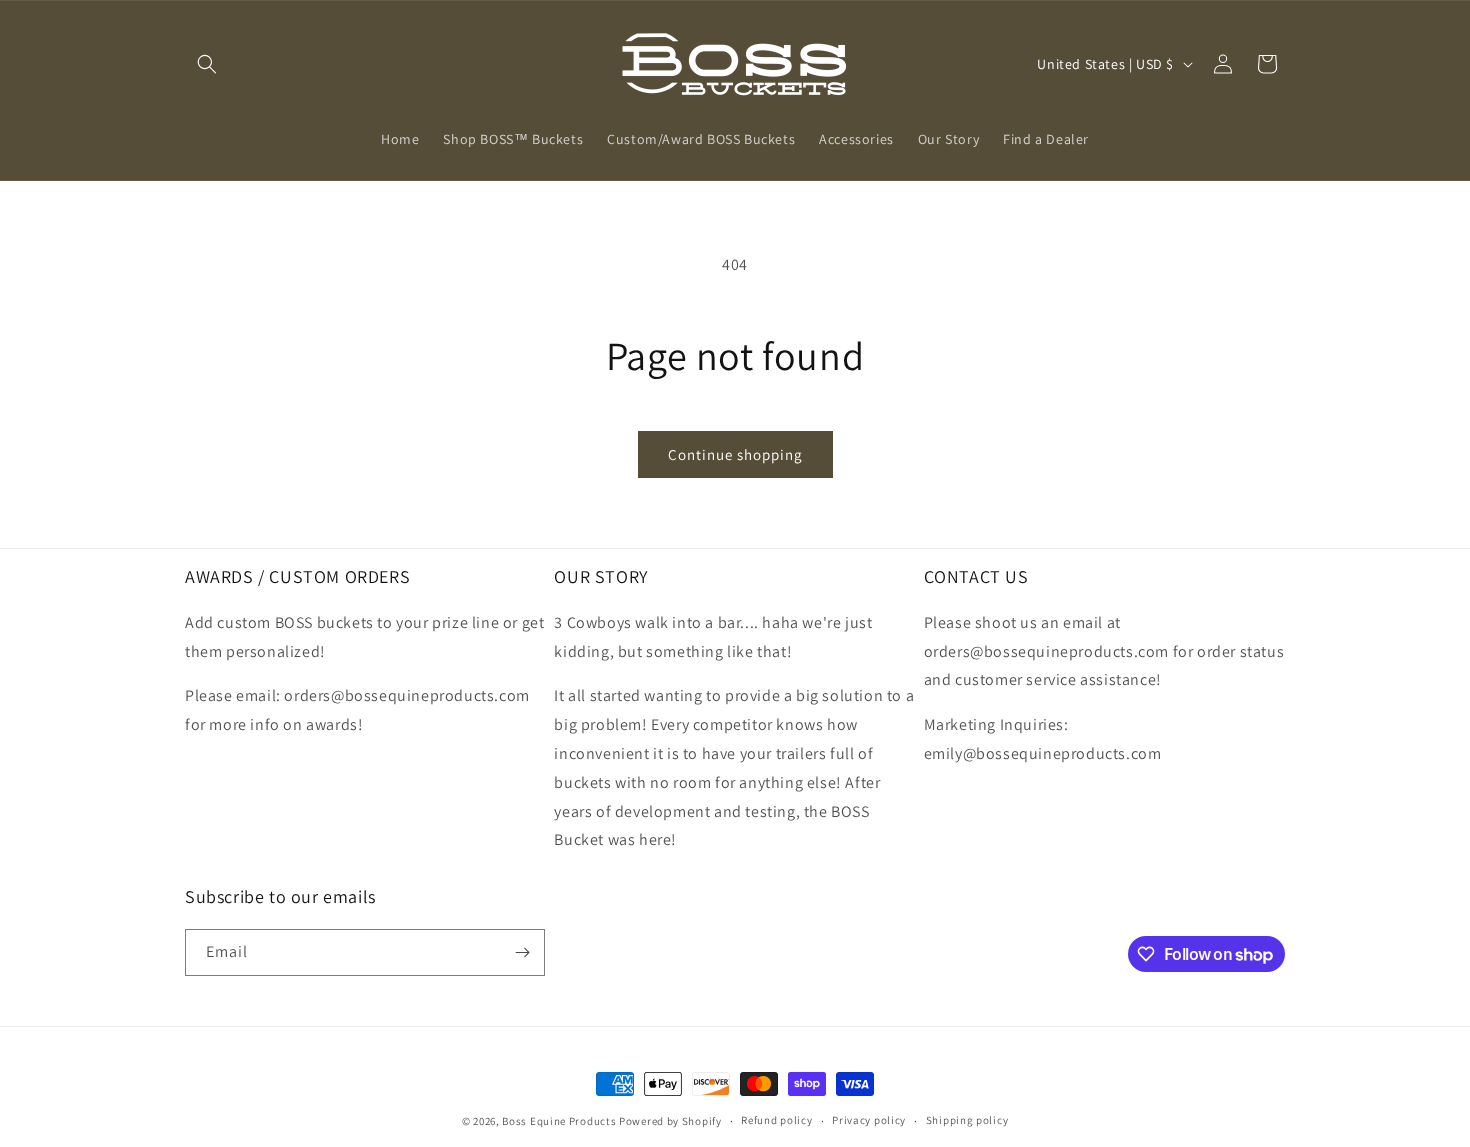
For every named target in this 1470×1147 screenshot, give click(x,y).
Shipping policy (967, 1120)
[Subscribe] (522, 952)
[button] (207, 64)
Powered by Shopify (670, 1121)
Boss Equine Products (559, 1121)
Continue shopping (735, 454)
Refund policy (776, 1120)
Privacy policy (869, 1120)
